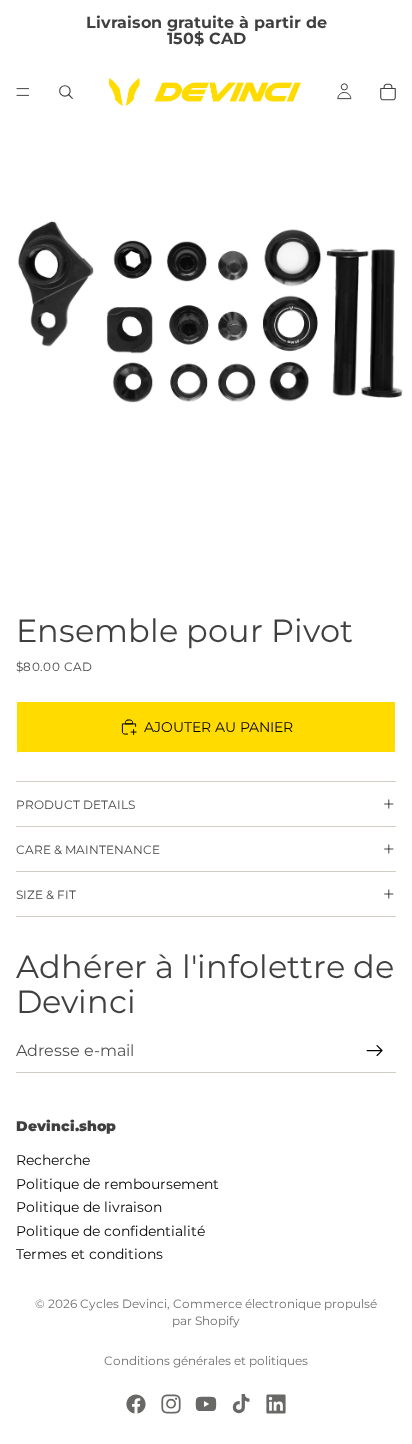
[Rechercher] (66, 92)
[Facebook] (136, 1404)
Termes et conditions (89, 1254)
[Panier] (388, 92)
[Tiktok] (241, 1404)
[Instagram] (171, 1404)
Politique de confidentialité (110, 1230)
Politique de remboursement (117, 1184)
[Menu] (23, 92)
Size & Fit (46, 894)
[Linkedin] (276, 1404)
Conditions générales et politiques (206, 1360)
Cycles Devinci (123, 1303)
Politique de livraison (89, 1207)
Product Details (75, 804)
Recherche (53, 1160)
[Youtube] (206, 1404)
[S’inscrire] (375, 1051)
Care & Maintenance (88, 849)
